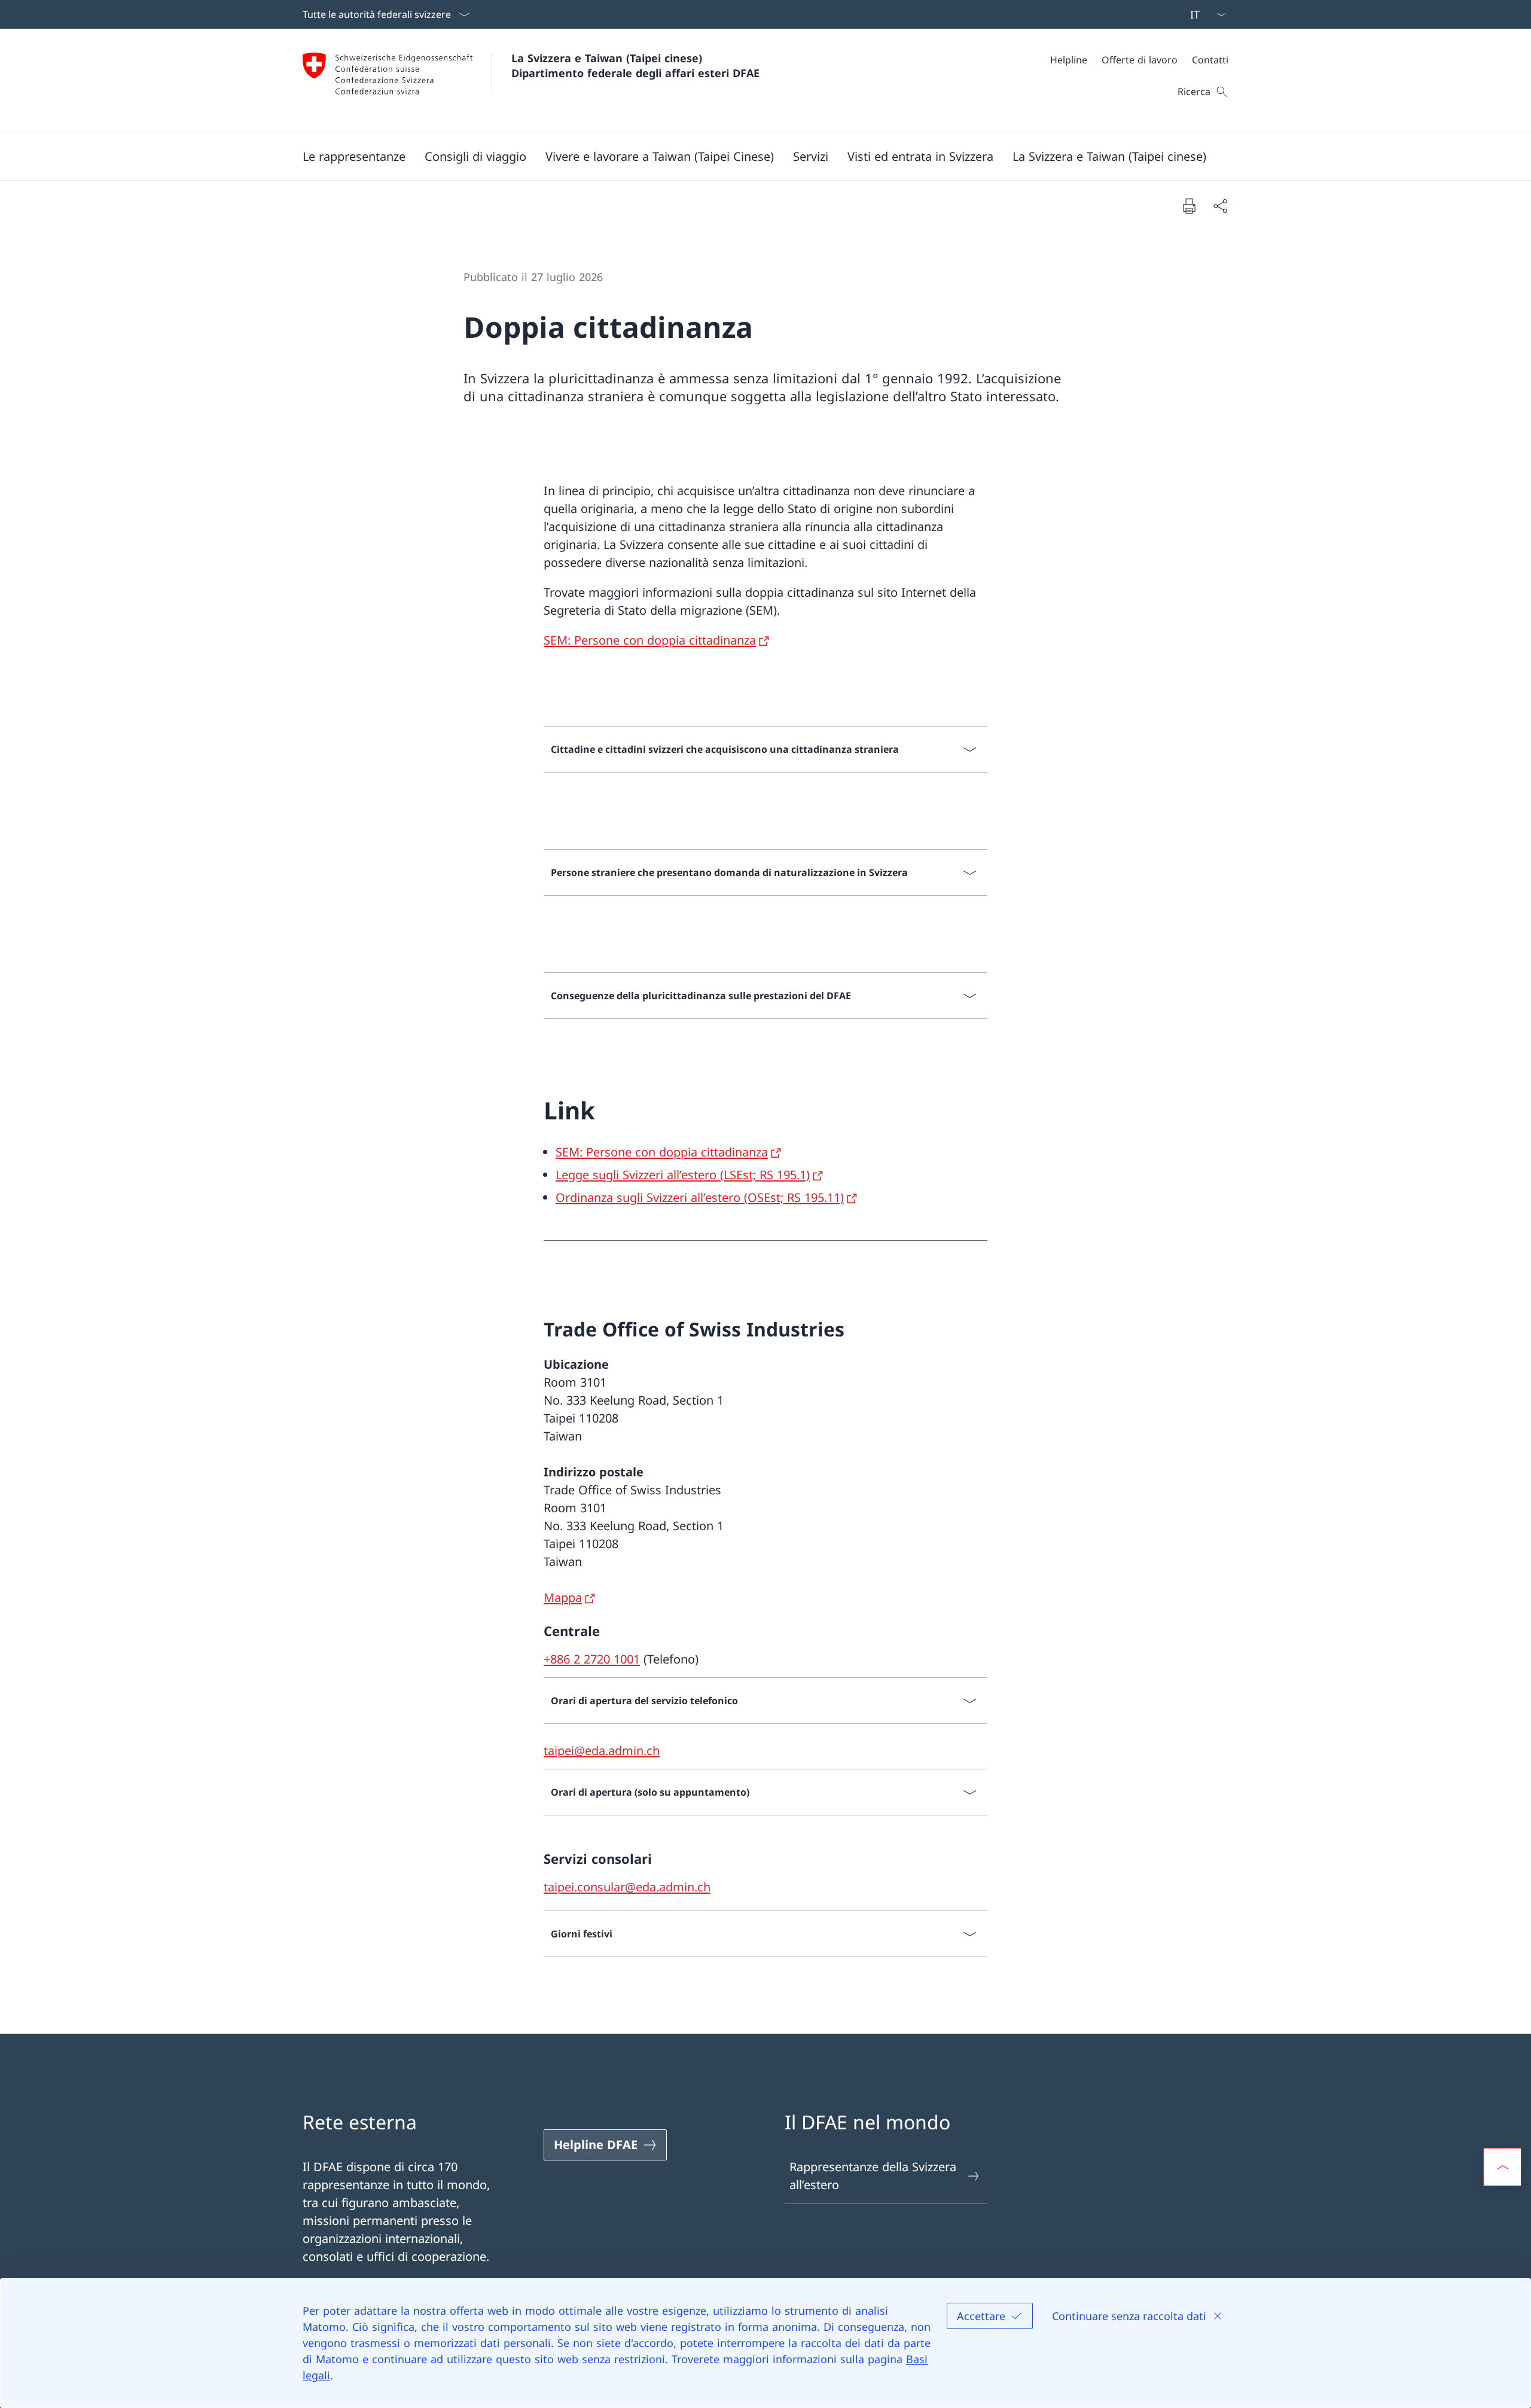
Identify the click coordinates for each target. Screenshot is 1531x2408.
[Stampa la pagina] (1189, 206)
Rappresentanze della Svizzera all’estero (873, 2176)
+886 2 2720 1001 (592, 1659)
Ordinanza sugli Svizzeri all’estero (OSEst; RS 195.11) (700, 1197)
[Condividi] (1220, 206)
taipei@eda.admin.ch (602, 1751)
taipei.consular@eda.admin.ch (627, 1887)
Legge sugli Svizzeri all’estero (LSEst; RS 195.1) (683, 1175)
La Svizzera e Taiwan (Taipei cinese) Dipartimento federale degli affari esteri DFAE (635, 65)
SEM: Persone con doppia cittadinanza (650, 640)
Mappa (563, 1597)
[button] (354, 156)
